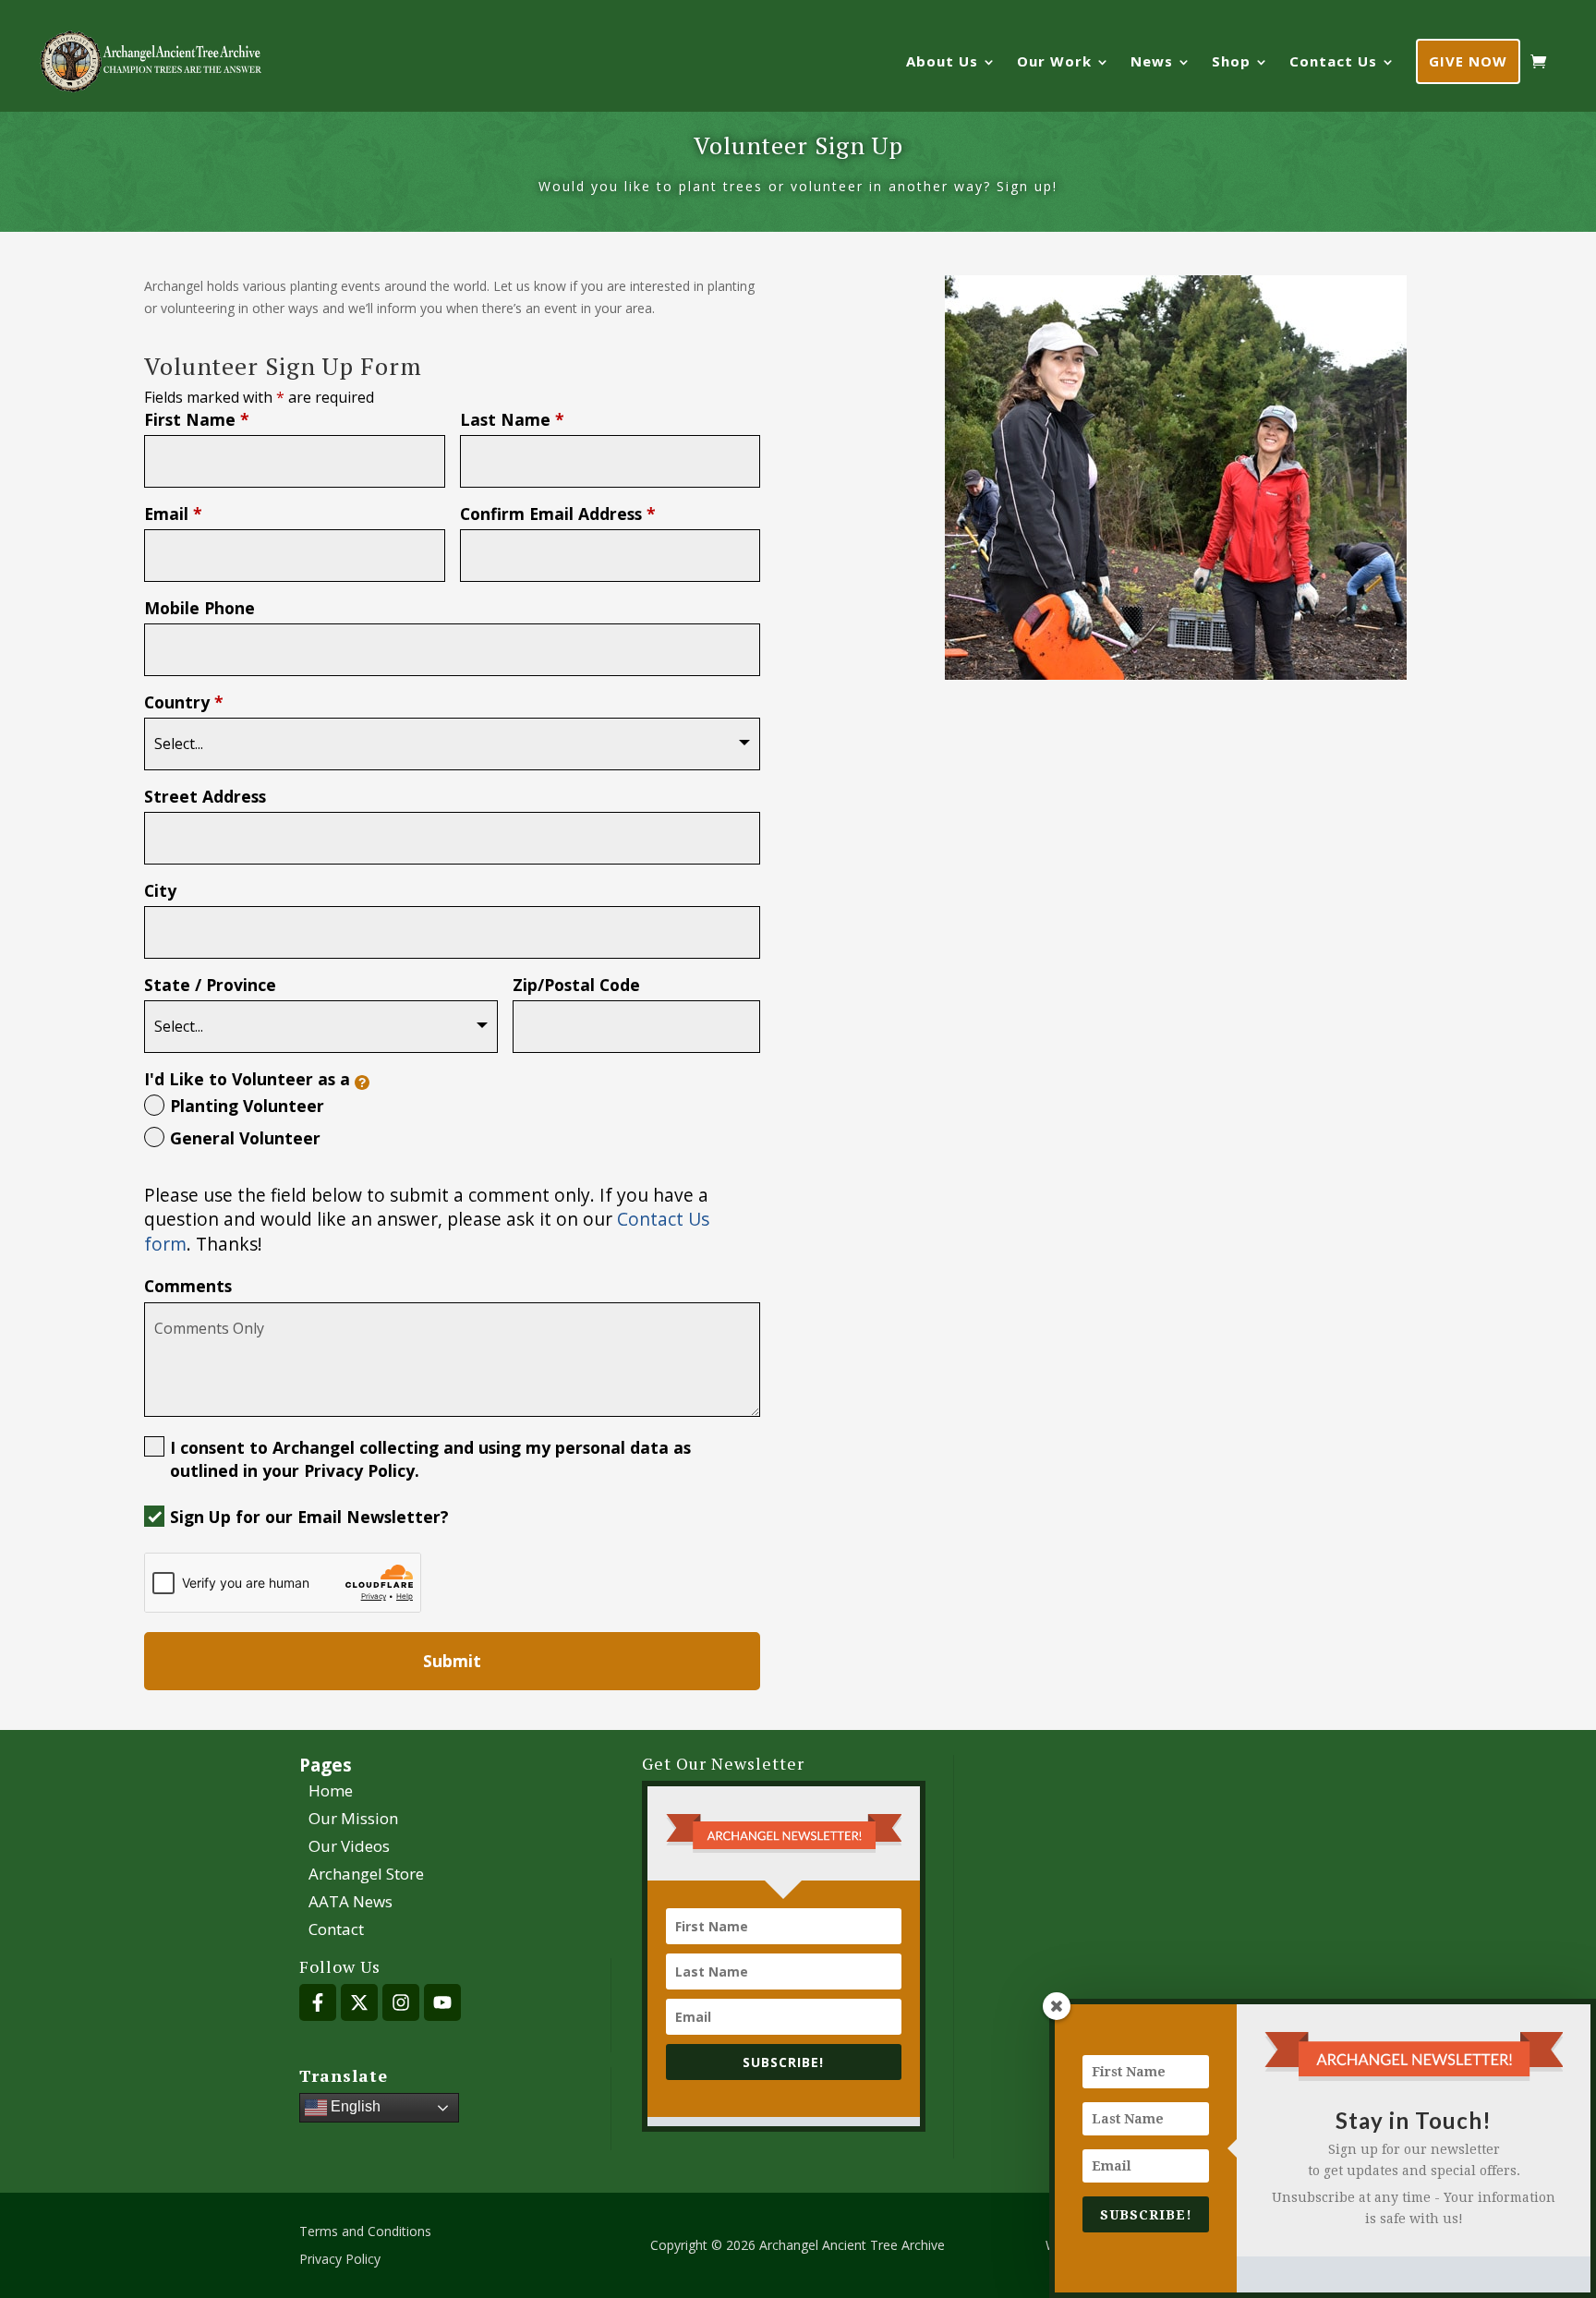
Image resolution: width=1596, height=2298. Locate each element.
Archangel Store (366, 1876)
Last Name (512, 419)
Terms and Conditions (365, 2232)
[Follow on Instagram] (401, 2002)
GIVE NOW (1468, 61)
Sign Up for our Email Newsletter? (309, 1517)
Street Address (205, 796)
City (160, 890)
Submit (452, 1661)
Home (331, 1793)
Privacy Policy (340, 2260)
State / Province (210, 985)
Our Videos (349, 1848)
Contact (336, 1931)
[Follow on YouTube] (442, 2002)
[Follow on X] (359, 2002)
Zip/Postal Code (576, 985)
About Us (942, 61)
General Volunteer (245, 1138)
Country (184, 702)
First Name (197, 419)
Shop (1231, 61)
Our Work (1054, 61)
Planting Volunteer (247, 1106)
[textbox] (442, 744)
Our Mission (353, 1820)
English (354, 2107)
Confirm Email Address (558, 514)
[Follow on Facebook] (318, 2002)
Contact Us (1333, 61)
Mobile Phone (199, 608)
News (1152, 61)
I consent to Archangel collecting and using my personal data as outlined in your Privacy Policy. (430, 1459)
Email (173, 514)
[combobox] (452, 744)
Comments (188, 1286)
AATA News (351, 1904)
